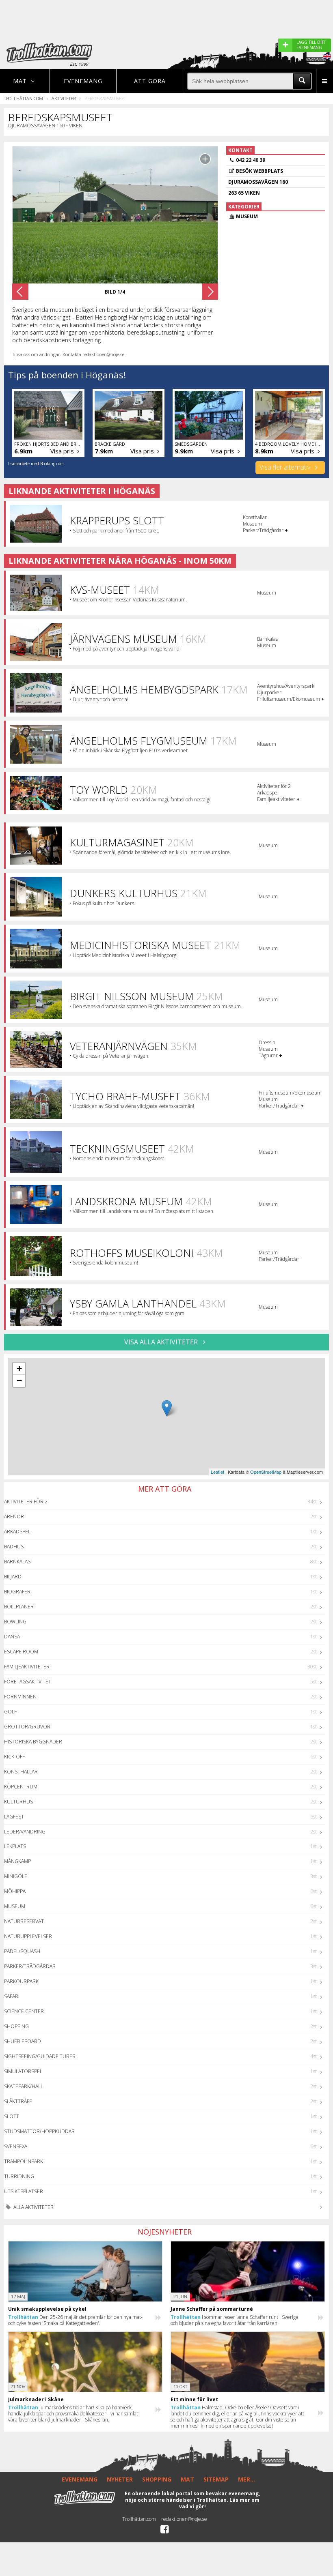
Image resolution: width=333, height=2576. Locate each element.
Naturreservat (24, 1921)
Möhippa (15, 1891)
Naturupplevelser (28, 1936)
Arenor (14, 1517)
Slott (12, 2116)
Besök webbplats (259, 171)
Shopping (16, 2026)
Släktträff (18, 2101)
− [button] (19, 1381)
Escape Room (21, 1652)
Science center (24, 2011)
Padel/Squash (22, 1951)
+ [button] (19, 1368)
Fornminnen (20, 1697)
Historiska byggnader (33, 1742)
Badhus (14, 1547)
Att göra (150, 81)
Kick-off (14, 1757)
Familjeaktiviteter (27, 1667)
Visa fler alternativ (286, 467)
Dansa (12, 1637)
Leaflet (217, 1472)
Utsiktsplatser (24, 2191)
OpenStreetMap (266, 1472)
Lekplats (15, 1846)
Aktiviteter (64, 98)
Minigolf (15, 1876)
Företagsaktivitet (28, 1682)
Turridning (19, 2176)
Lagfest (14, 1817)
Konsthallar (21, 1772)
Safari (12, 1996)
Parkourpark (21, 1981)
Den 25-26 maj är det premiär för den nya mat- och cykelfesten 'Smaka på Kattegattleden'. (75, 2320)
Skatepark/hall (24, 2086)
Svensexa (16, 2146)
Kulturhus (18, 1802)
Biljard (13, 1577)
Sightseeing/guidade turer (40, 2056)
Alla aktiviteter (33, 2207)
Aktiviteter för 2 (26, 1502)
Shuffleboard (23, 2041)
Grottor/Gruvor (27, 1727)
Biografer (17, 1592)
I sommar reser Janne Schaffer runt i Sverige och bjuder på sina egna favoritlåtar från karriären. (235, 2320)
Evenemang (83, 81)
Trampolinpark (24, 2161)
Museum (15, 1906)
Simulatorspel (23, 2071)
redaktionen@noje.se (184, 2519)
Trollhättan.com (24, 98)
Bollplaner (19, 1607)
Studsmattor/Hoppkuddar (39, 2131)
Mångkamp (17, 1861)
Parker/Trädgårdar (30, 1966)
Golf (10, 1712)
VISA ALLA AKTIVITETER (162, 1342)
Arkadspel (17, 1532)
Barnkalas (17, 1562)
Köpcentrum (21, 1787)
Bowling (15, 1622)
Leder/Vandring (25, 1832)
